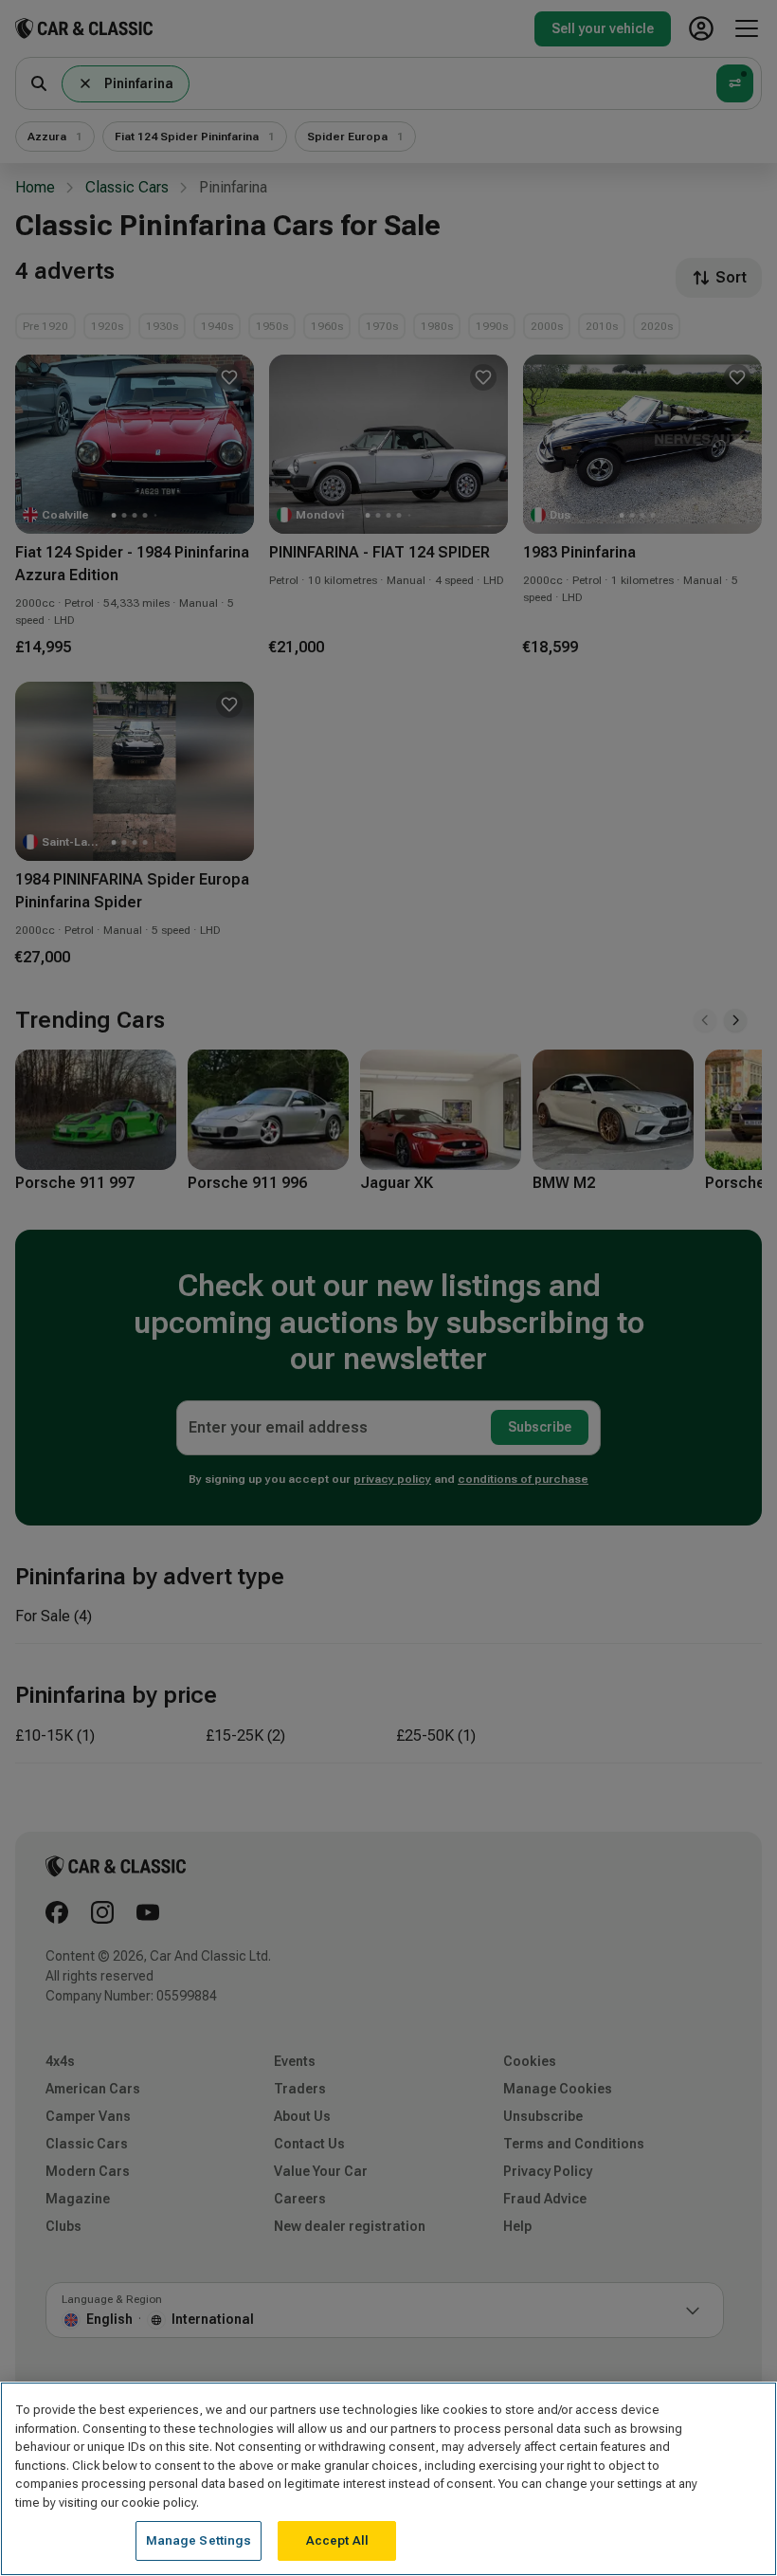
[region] (388, 2479)
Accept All (337, 2540)
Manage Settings (199, 2540)
